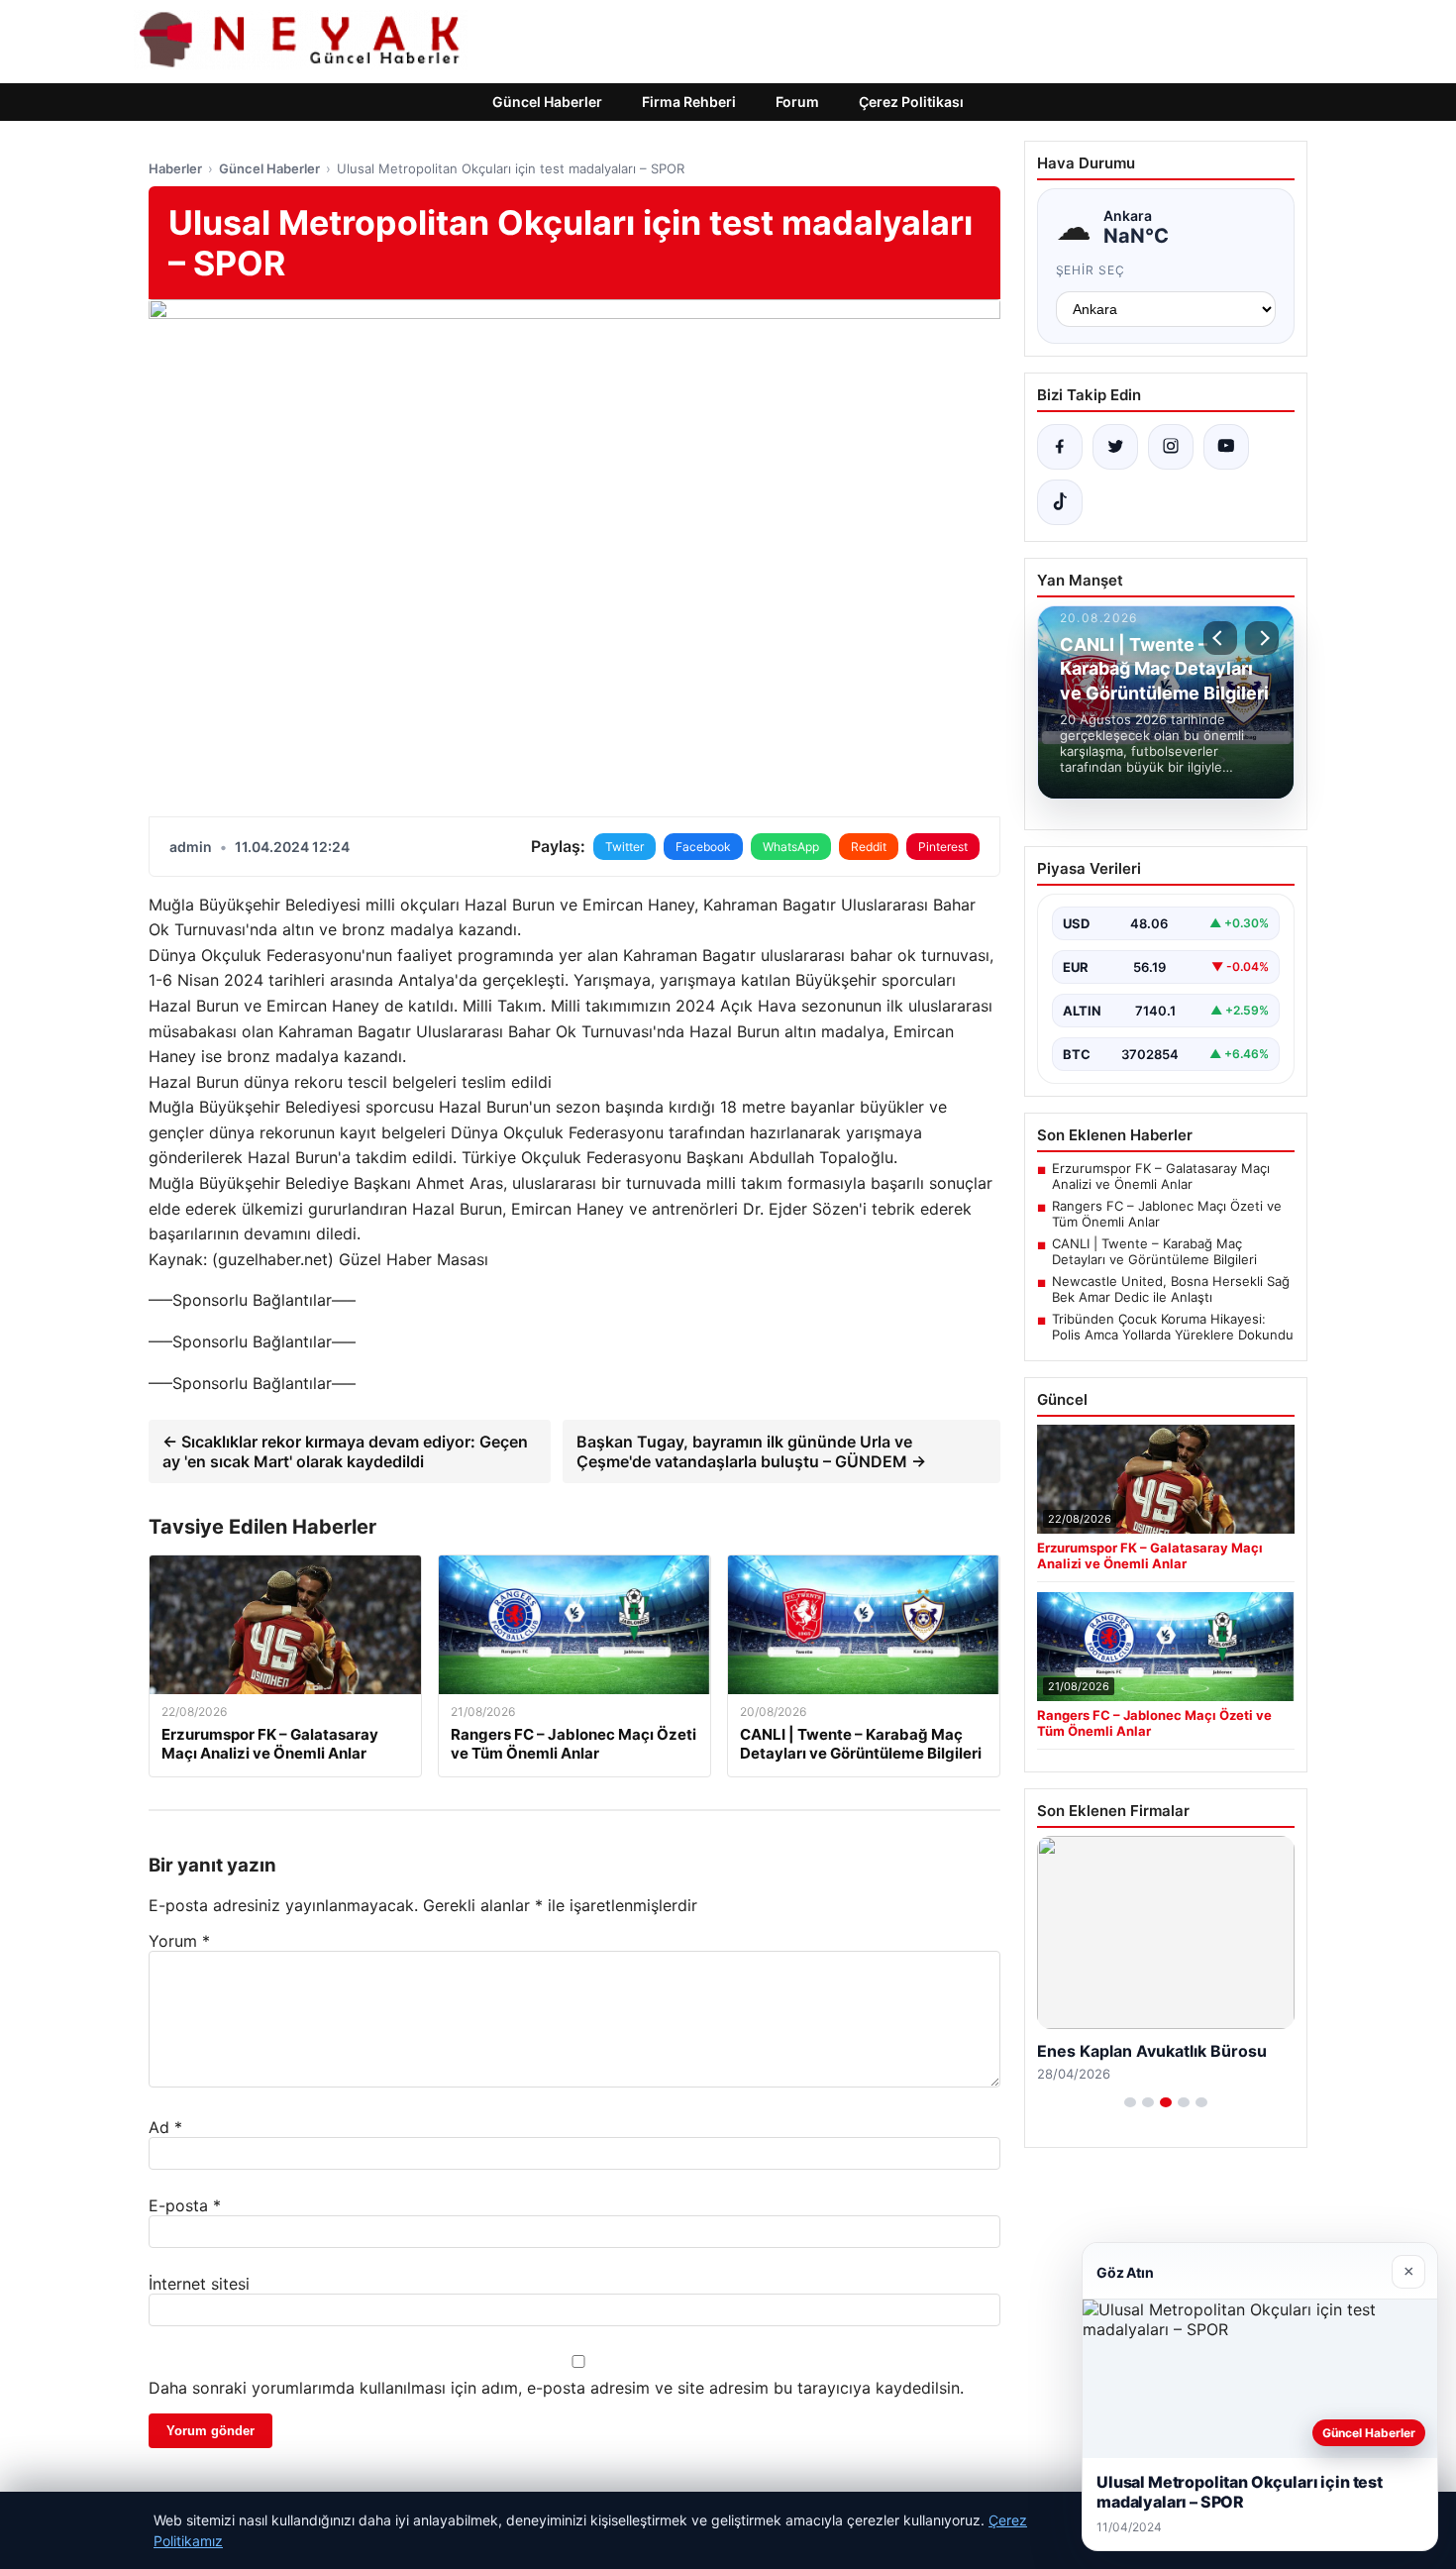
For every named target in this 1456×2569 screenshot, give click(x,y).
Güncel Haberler (547, 102)
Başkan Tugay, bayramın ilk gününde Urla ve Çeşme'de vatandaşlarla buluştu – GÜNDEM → (751, 1451)
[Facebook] (1060, 447)
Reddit (869, 847)
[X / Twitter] (1115, 447)
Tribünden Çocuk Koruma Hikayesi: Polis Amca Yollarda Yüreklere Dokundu (1173, 1327)
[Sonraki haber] (1262, 638)
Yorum (179, 1941)
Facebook (703, 847)
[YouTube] (1226, 447)
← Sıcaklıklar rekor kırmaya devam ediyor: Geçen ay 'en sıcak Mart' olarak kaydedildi (345, 1451)
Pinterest (943, 847)
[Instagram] (1171, 447)
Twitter (624, 847)
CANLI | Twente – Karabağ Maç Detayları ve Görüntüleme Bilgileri (1154, 1251)
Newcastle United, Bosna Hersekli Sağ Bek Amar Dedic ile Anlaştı (1171, 1289)
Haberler (175, 168)
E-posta (185, 2205)
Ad (165, 2127)
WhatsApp (791, 847)
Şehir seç (1091, 270)
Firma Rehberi (689, 102)
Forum (797, 102)
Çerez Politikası (911, 102)
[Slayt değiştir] (1130, 2102)
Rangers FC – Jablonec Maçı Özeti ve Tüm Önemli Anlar (1167, 1214)
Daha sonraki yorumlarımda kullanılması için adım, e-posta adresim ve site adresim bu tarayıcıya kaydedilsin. (556, 2388)
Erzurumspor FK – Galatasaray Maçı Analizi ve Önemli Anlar (1161, 1176)
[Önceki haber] (1220, 638)
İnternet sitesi (199, 2284)
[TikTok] (1060, 502)
